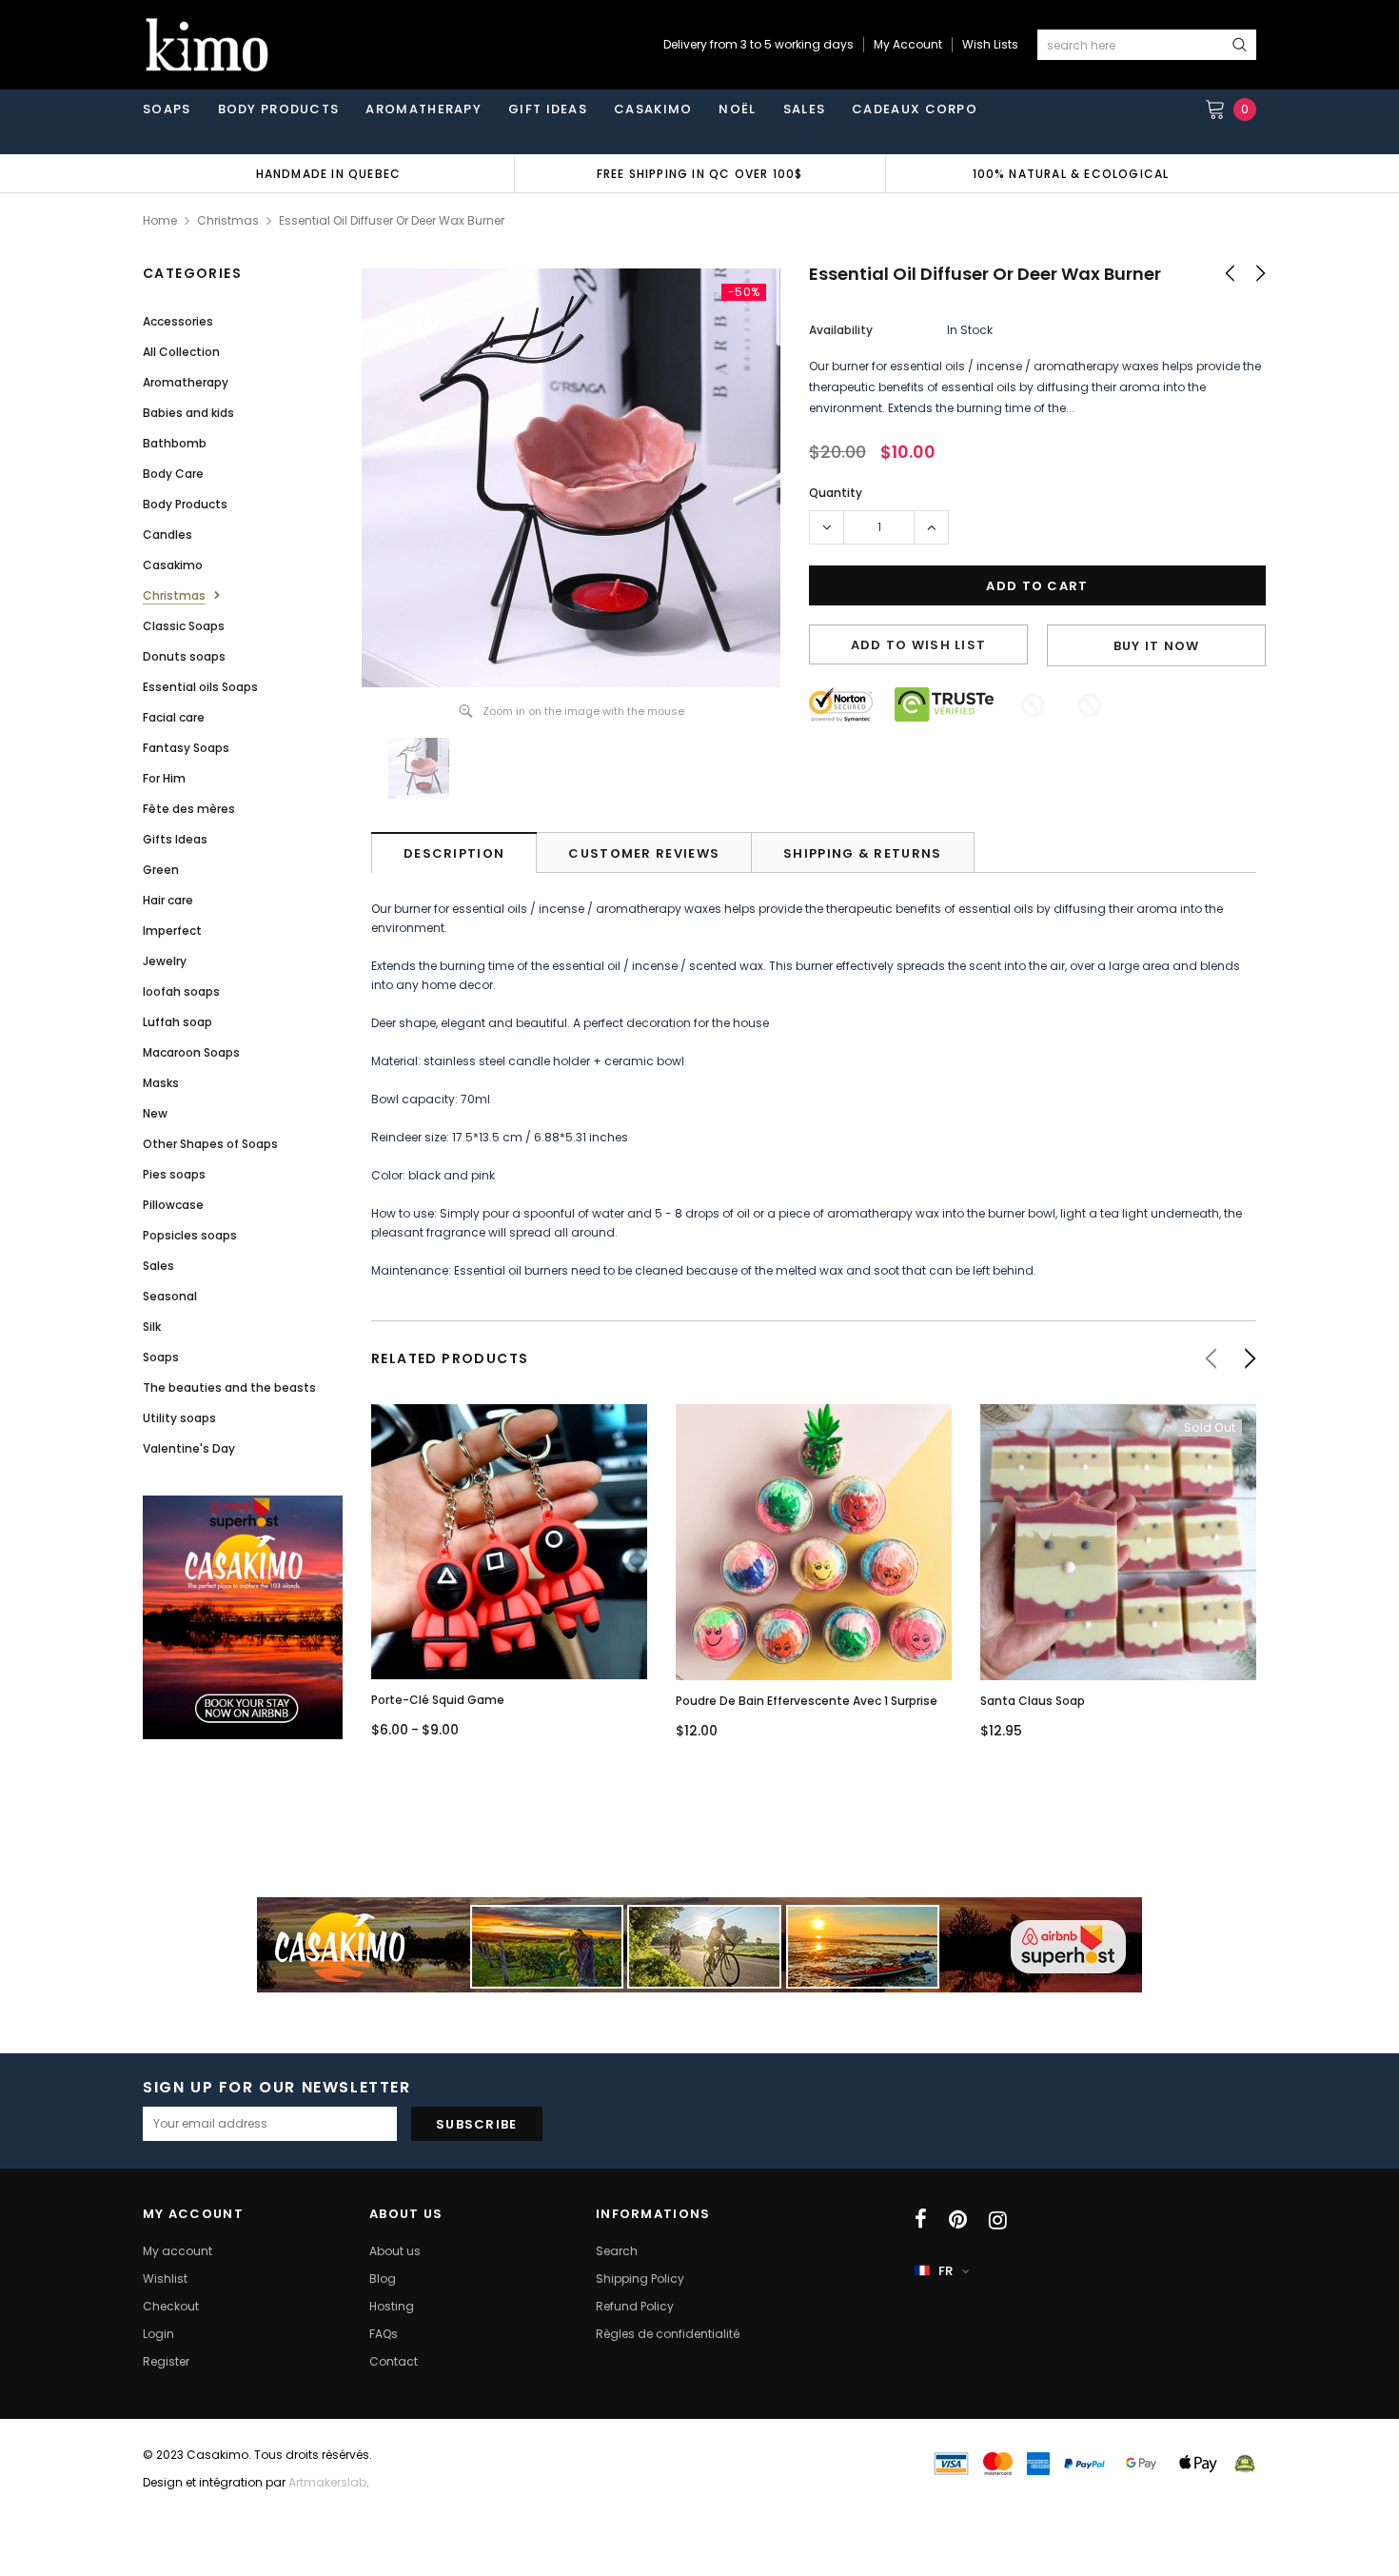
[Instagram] (998, 2220)
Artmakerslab (327, 2482)
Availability (841, 330)
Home (160, 220)
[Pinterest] (958, 2220)
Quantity (836, 493)
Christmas (228, 220)
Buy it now (1157, 646)
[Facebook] (921, 2220)
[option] (328, 173)
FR (946, 2271)
